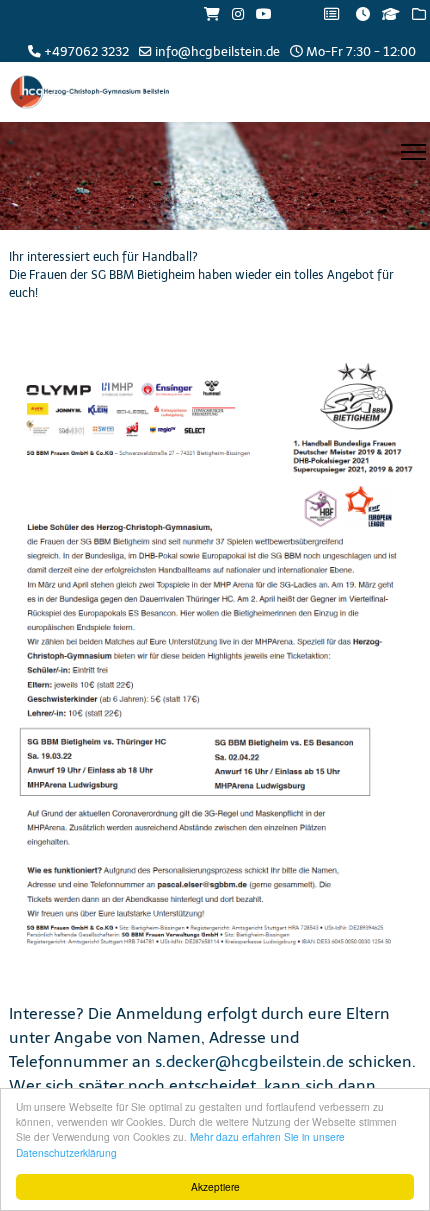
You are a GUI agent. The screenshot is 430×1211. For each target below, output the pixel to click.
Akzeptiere (215, 1186)
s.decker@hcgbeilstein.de (249, 1061)
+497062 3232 (86, 51)
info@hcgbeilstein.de (217, 51)
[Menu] (413, 152)
